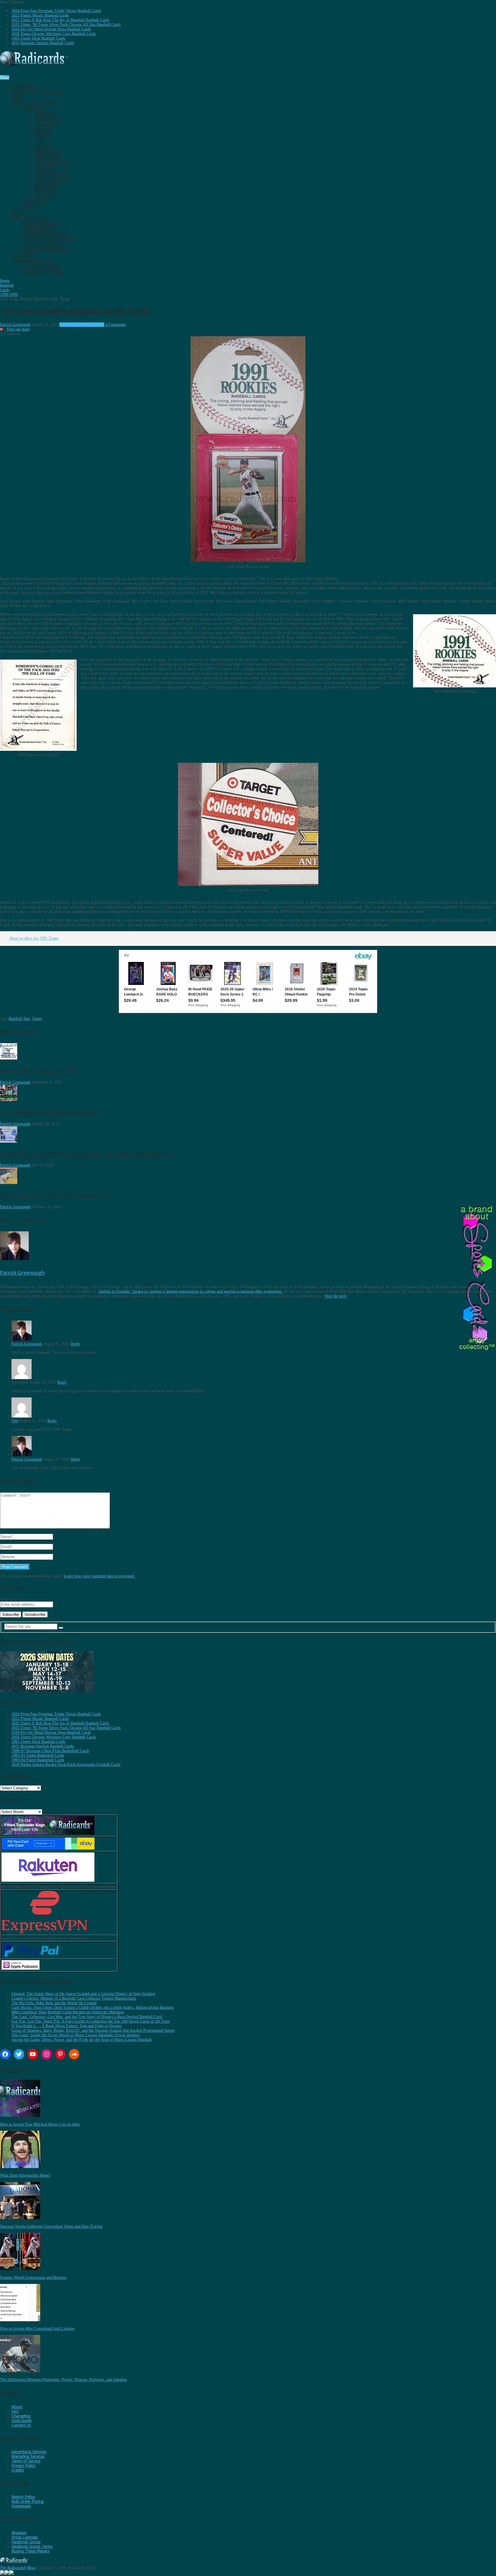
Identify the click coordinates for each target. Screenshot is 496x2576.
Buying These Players (30, 2551)
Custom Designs (42, 245)
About (17, 2407)
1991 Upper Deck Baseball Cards (38, 38)
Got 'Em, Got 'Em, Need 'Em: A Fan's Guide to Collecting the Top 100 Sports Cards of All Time (91, 2021)
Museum (19, 2533)
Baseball (45, 114)
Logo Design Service (46, 250)
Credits (18, 2470)
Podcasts (34, 201)
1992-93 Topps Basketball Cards (38, 1755)
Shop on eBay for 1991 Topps (34, 938)
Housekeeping (51, 174)
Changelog (21, 2416)
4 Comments (116, 325)
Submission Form (43, 272)
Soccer (43, 146)
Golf (40, 141)
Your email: (10, 1599)
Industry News (52, 179)
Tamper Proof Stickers (49, 239)
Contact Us (21, 2425)
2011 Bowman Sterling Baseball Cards (43, 43)
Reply (76, 1344)
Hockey (43, 130)
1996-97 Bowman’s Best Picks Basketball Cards (50, 1751)
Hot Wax (44, 168)
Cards (100, 325)
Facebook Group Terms (32, 2546)
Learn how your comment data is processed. (99, 1576)
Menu (5, 77)
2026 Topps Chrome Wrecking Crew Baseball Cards (54, 34)
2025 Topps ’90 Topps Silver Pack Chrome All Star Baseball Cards (66, 25)
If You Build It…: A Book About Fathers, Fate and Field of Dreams (66, 2026)
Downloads (21, 2506)
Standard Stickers (45, 234)
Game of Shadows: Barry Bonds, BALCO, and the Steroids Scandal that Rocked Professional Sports (93, 2030)
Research (45, 196)
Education (47, 157)
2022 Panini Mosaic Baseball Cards (40, 15)
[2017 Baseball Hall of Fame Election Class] (9, 1100)
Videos (31, 206)
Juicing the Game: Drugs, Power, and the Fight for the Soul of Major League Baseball (82, 2040)
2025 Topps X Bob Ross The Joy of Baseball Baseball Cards (60, 20)
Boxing (43, 136)
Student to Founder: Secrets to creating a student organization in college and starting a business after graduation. (190, 1291)
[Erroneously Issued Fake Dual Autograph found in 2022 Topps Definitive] (9, 1141)
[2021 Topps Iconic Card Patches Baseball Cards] (9, 1183)
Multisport (48, 152)
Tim (15, 1421)
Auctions (32, 258)
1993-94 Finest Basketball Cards (38, 1760)
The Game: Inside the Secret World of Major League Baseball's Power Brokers (75, 2035)
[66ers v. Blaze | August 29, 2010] (9, 1058)
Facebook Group (26, 2542)
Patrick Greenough (15, 325)
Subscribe (37, 89)
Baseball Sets (19, 1019)
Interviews (47, 185)
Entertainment (53, 163)
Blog (35, 100)
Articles (33, 108)
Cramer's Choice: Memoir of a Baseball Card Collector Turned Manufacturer (74, 1998)
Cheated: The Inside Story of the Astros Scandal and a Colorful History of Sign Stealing (83, 1994)
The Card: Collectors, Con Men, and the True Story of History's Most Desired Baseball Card (87, 2017)
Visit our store (18, 329)
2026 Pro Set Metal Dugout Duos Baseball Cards (51, 29)
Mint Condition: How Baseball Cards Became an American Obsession (68, 2012)
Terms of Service (26, 2461)
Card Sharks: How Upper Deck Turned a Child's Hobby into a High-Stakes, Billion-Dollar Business (93, 2008)
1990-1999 (68, 325)
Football (45, 125)
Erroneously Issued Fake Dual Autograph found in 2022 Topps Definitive (86, 1154)
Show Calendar (25, 2537)
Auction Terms (41, 266)
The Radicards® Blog (18, 2568)
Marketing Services (28, 2456)
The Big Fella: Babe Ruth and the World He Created (54, 2003)
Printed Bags (38, 228)
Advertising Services (29, 2452)
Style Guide (22, 2421)
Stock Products (42, 223)
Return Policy (23, 2497)
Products (46, 190)
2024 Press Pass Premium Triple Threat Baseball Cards (56, 11)
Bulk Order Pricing (28, 2501)
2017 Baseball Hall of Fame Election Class (49, 1112)
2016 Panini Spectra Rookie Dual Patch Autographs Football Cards (66, 1765)
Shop (30, 215)
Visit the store (336, 1296)
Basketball (48, 119)
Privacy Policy (24, 2466)
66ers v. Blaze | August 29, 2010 (38, 1071)
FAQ (15, 2411)
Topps (37, 1019)
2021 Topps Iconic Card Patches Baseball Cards (56, 1195)
